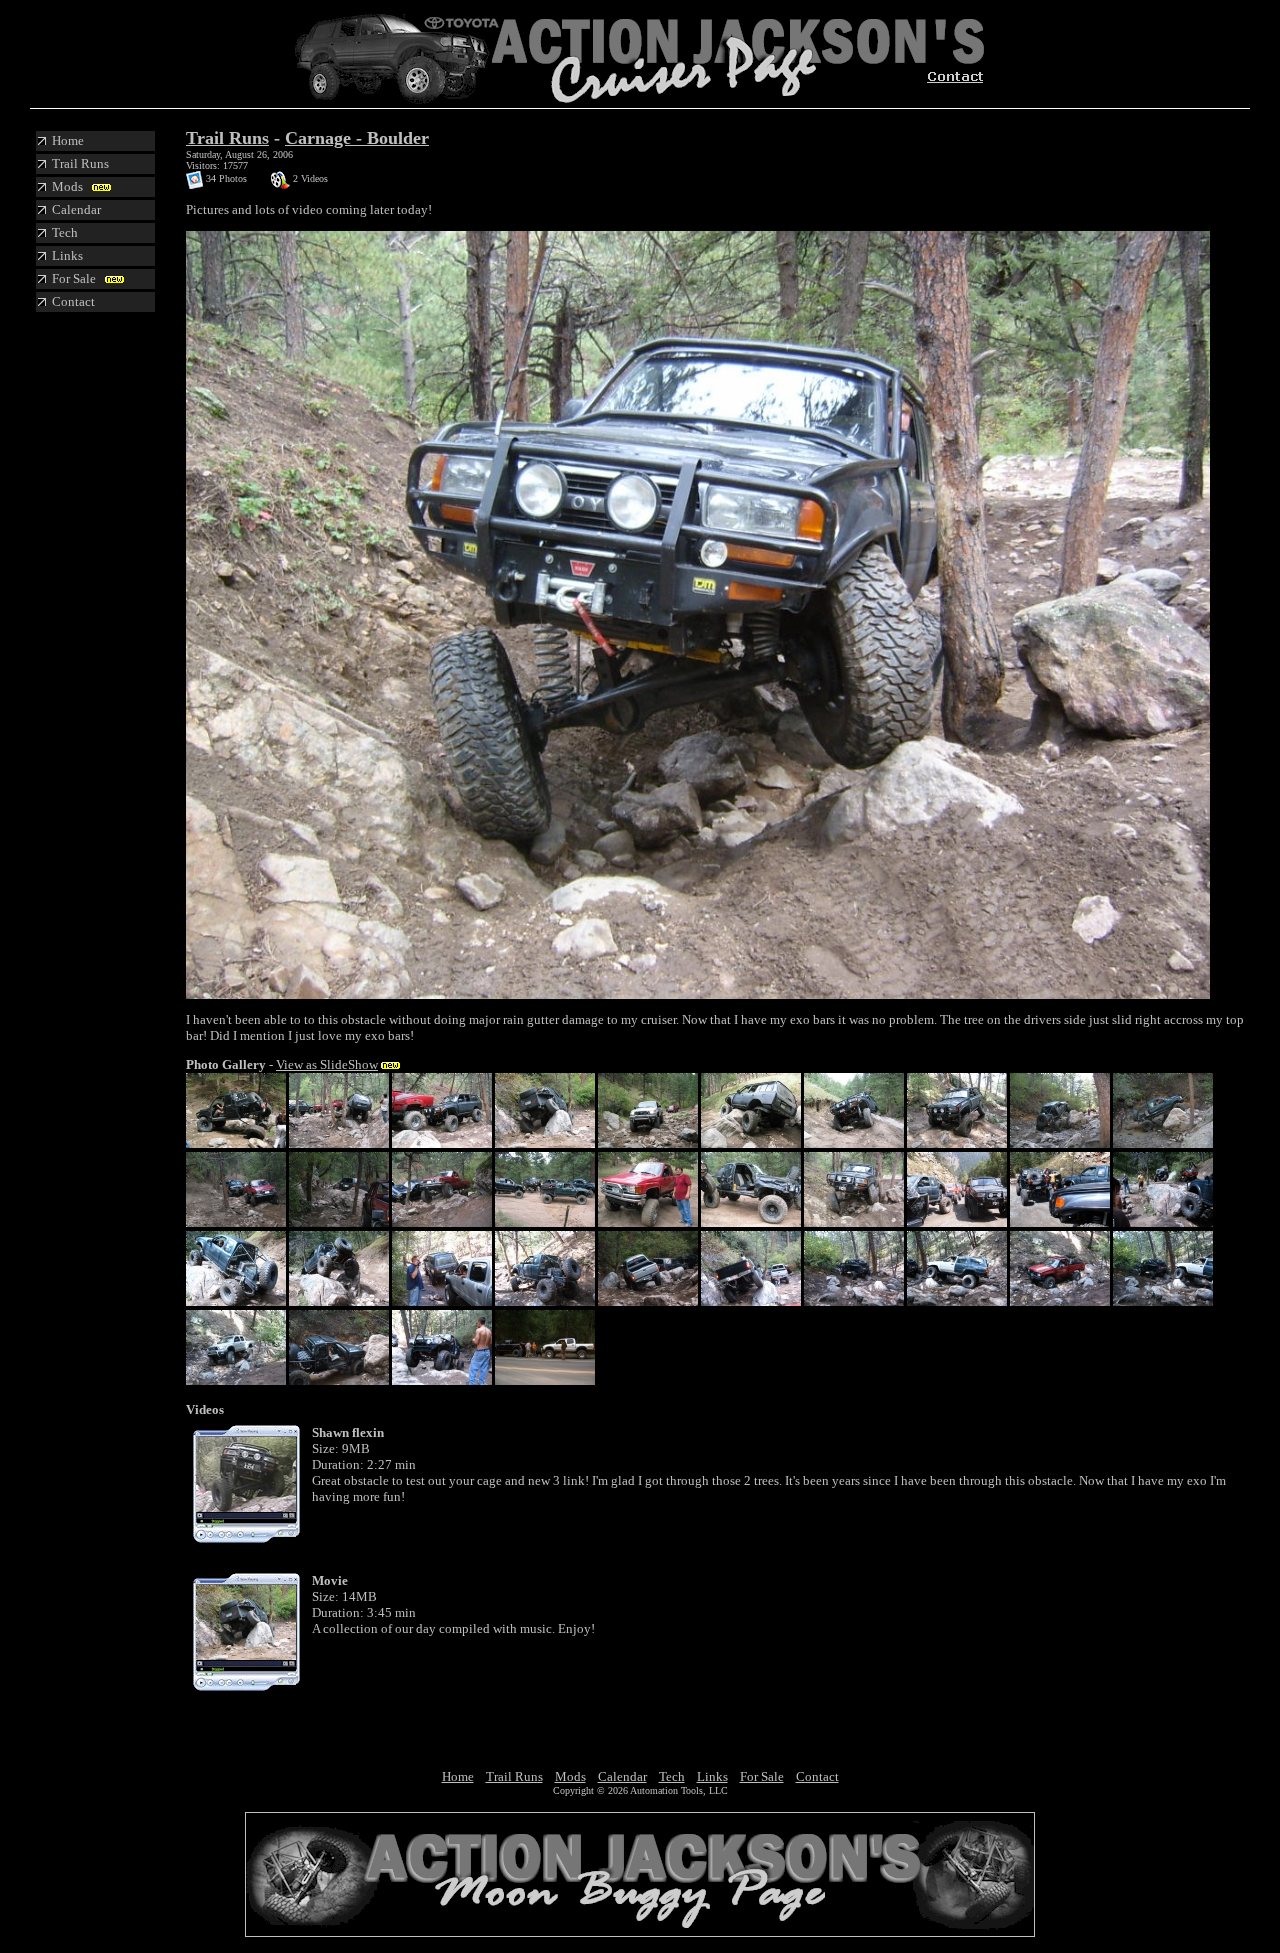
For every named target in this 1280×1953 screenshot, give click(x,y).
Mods (570, 1776)
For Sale (762, 1776)
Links (712, 1776)
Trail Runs (227, 138)
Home (458, 1776)
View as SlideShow (327, 1064)
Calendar (622, 1776)
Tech (672, 1776)
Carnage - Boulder (357, 138)
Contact (817, 1776)
